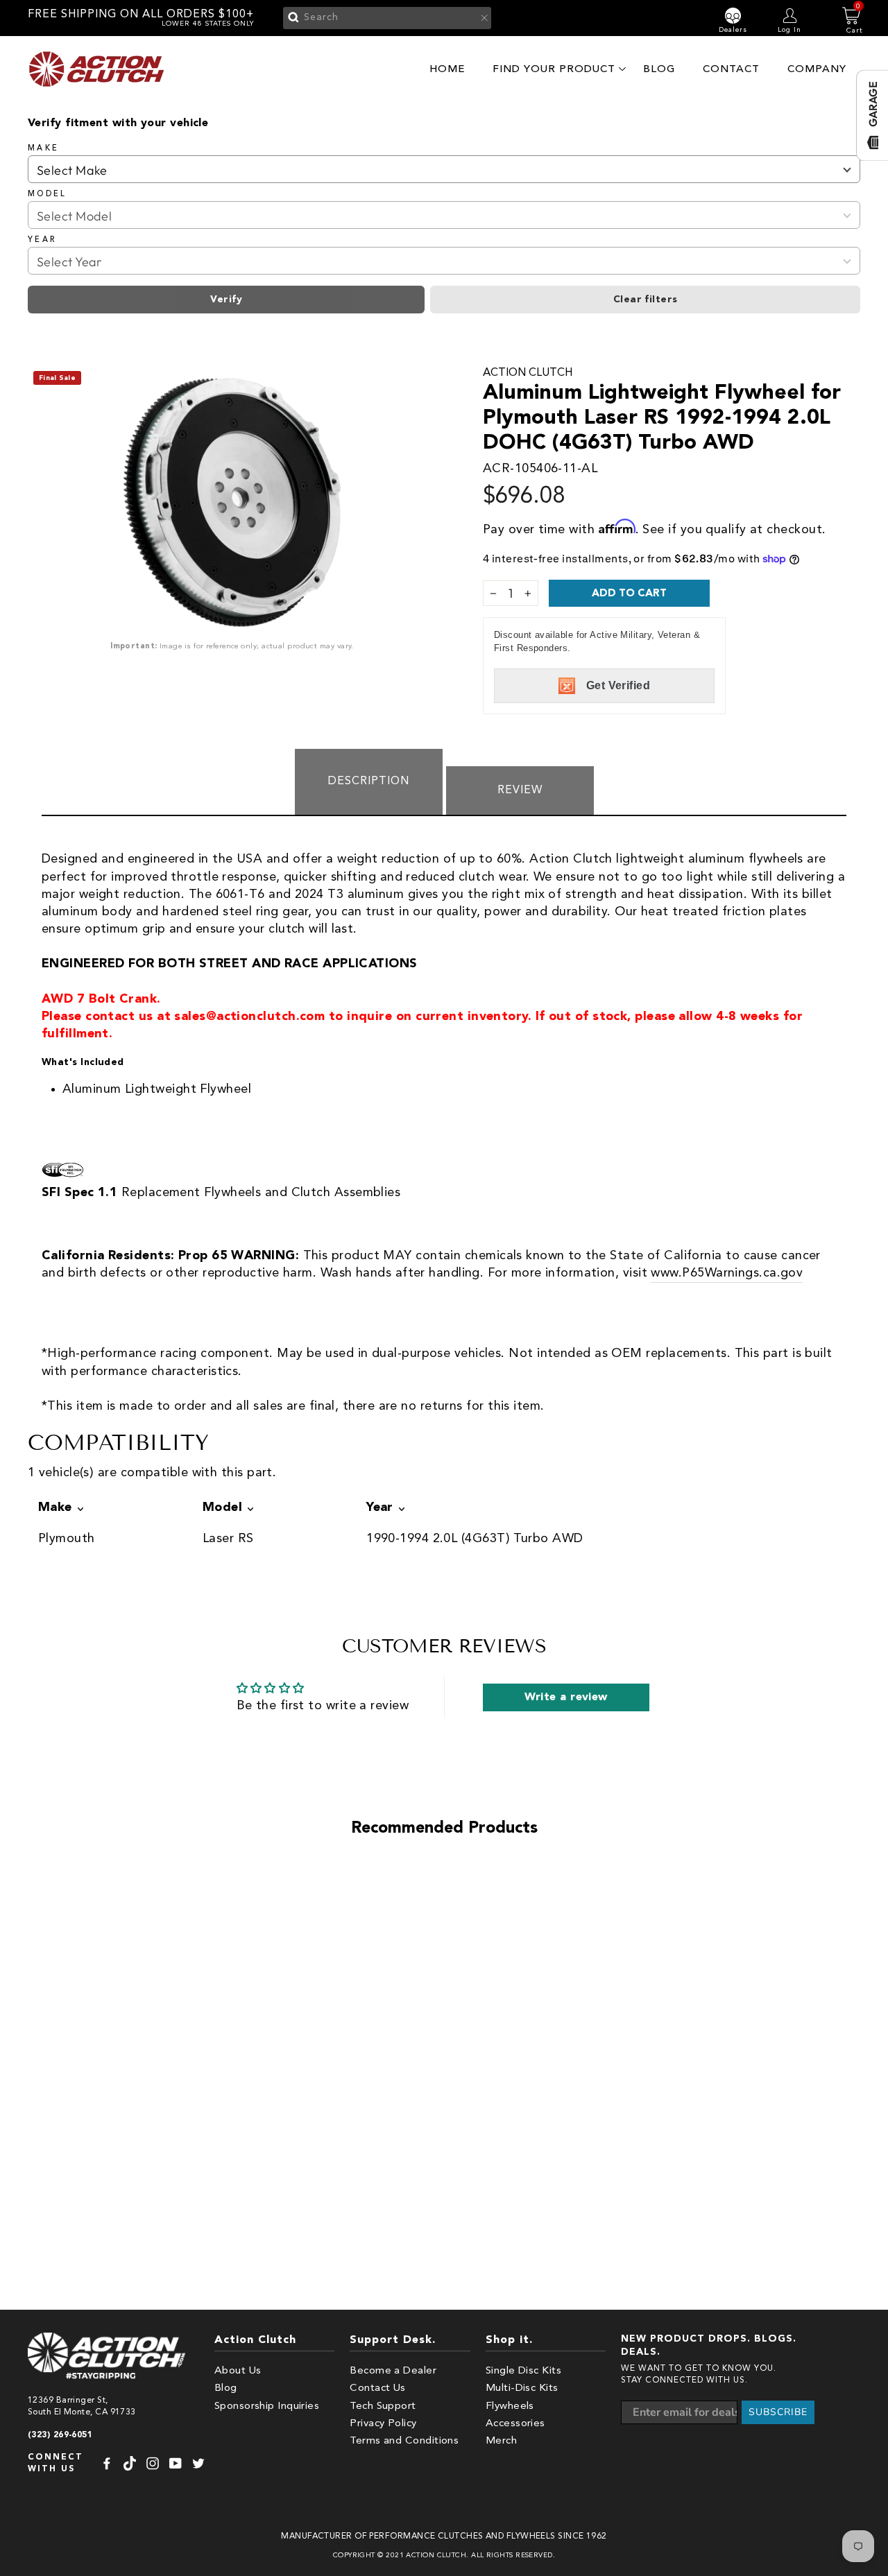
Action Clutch (528, 373)
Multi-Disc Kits (522, 2388)
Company (817, 69)
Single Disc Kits (523, 2371)
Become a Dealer (393, 2371)
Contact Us (378, 2388)
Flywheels (510, 2406)
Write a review (566, 1697)
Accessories (515, 2424)
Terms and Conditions (404, 2441)
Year (42, 240)
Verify (226, 300)
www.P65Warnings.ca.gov (727, 1273)
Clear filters (646, 300)
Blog (659, 69)
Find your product (554, 69)
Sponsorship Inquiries (267, 2406)
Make (43, 148)
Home (447, 69)
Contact (731, 69)
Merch (501, 2441)
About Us (238, 2371)
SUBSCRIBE (778, 2412)
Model (48, 194)
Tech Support (383, 2406)
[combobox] (387, 18)
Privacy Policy (383, 2424)
